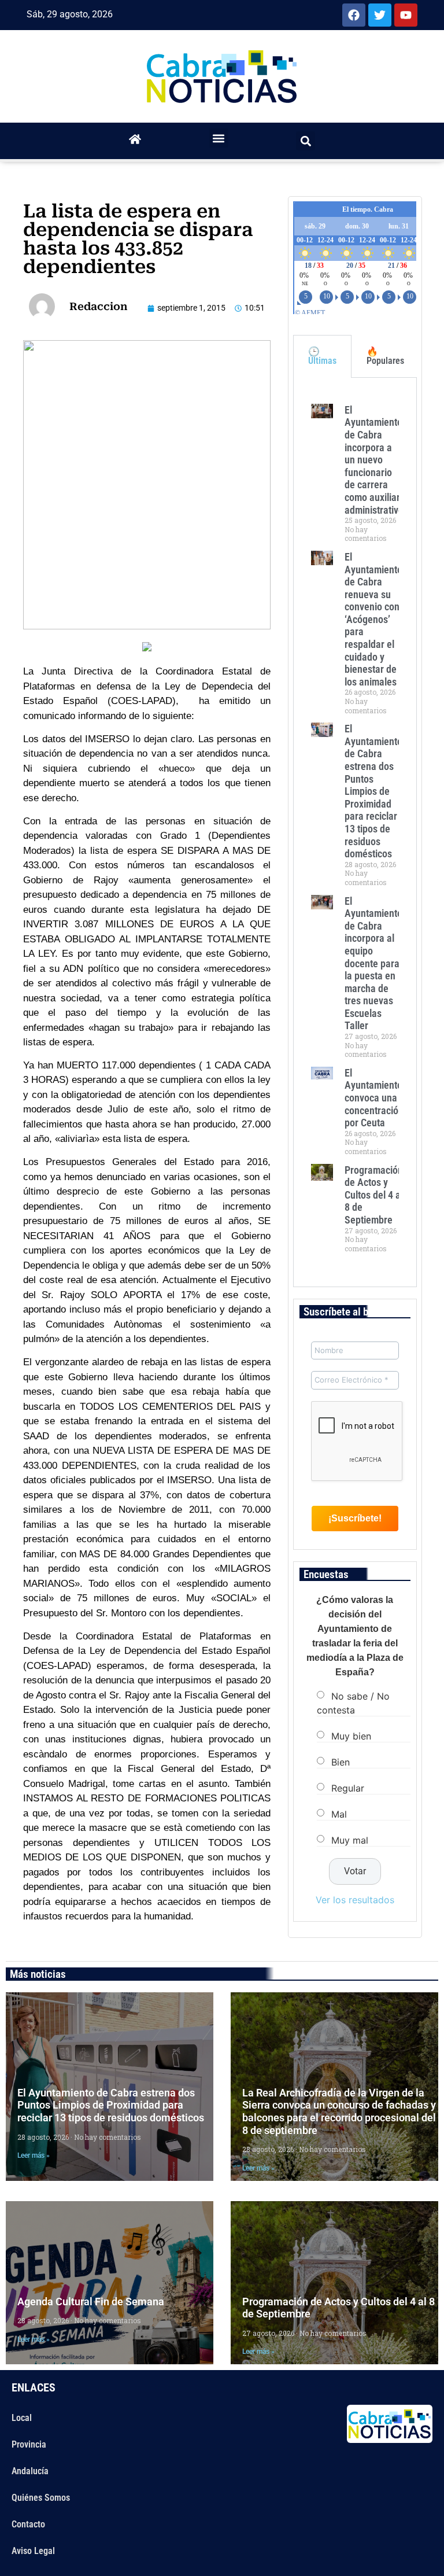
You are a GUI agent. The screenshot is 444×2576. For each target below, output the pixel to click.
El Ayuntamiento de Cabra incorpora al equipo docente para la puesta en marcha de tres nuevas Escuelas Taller (373, 963)
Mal (339, 1814)
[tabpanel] (355, 832)
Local (22, 2418)
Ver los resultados (355, 1900)
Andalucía (30, 2471)
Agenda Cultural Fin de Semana (91, 2302)
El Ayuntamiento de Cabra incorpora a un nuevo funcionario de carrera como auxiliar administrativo (374, 460)
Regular (348, 1788)
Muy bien (351, 1735)
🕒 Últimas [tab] (322, 356)
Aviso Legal (33, 2551)
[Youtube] (406, 15)
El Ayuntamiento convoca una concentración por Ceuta (374, 1098)
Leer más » (34, 2155)
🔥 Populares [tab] (385, 356)
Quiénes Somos (41, 2498)
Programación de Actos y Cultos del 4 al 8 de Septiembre (374, 1195)
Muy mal (350, 1840)
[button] (219, 138)
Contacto (28, 2524)
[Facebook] (354, 15)
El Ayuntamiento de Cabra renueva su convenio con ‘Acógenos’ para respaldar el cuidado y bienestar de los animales (373, 619)
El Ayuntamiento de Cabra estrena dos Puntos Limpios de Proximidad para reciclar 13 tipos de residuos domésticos (373, 791)
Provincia (29, 2444)
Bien (341, 1761)
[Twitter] (380, 15)
